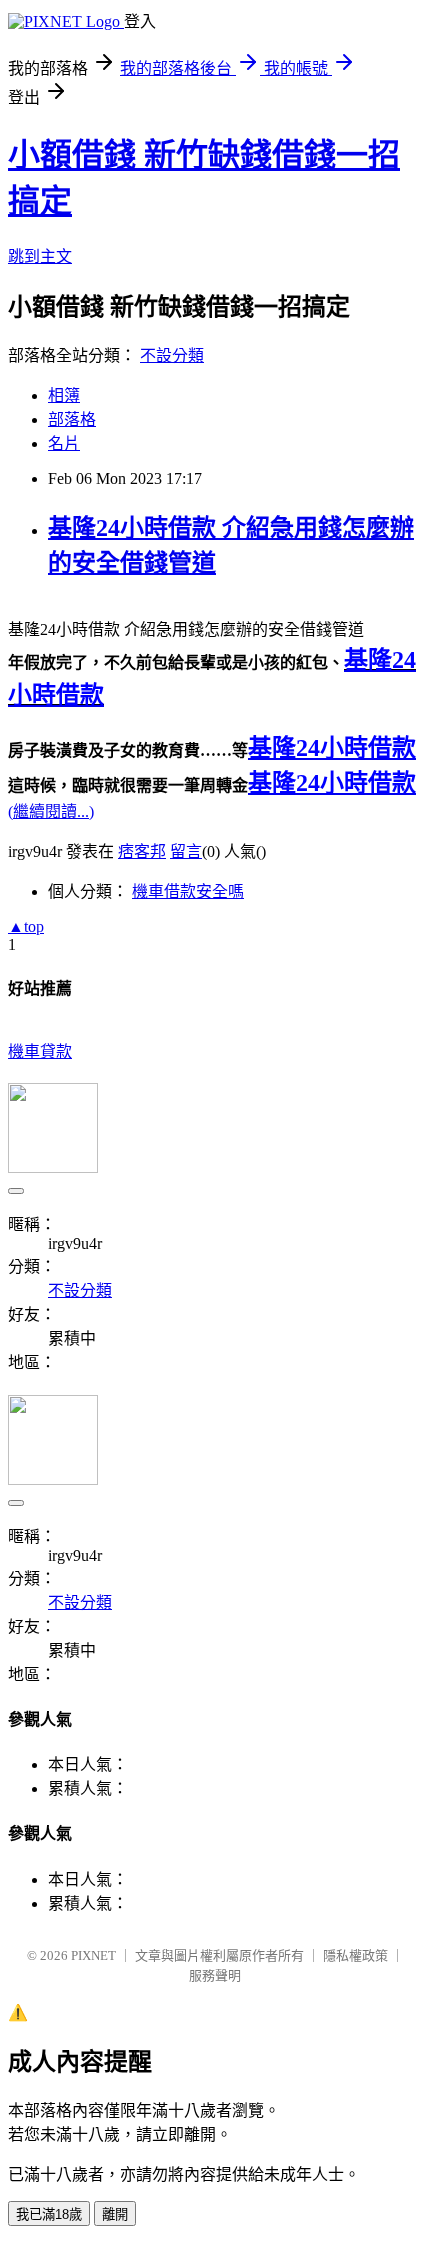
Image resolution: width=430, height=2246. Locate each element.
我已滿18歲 (49, 2214)
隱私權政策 (355, 1955)
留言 (186, 851)
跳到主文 (40, 256)
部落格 (72, 419)
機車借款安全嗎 (188, 891)
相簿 (64, 395)
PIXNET (93, 1955)
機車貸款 (40, 1051)
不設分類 (172, 355)
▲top (26, 926)
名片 (64, 443)
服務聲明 (215, 1975)
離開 (115, 2214)
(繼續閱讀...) (51, 811)
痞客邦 (142, 851)
